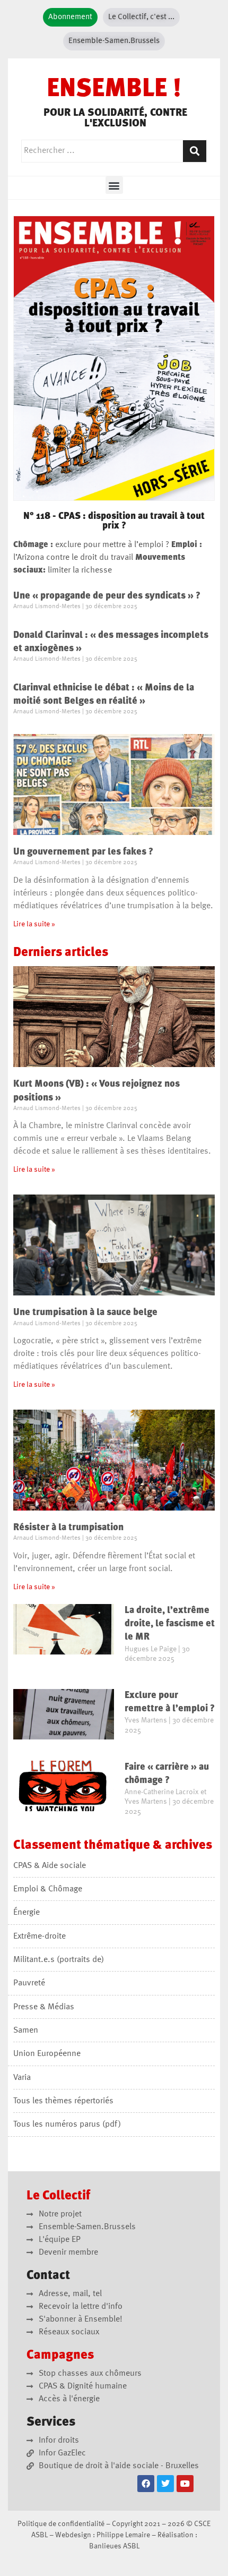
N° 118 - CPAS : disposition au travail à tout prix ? (114, 521)
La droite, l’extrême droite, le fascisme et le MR (170, 1624)
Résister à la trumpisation (68, 1528)
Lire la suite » (34, 924)
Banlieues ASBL (114, 2546)
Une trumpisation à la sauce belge (85, 1312)
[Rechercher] (195, 151)
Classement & (113, 1846)
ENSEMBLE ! (114, 90)
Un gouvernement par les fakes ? (83, 852)
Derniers (61, 953)
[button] (114, 185)
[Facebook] (146, 2484)
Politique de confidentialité (61, 2524)
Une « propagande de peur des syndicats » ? (107, 596)
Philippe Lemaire (123, 2535)
